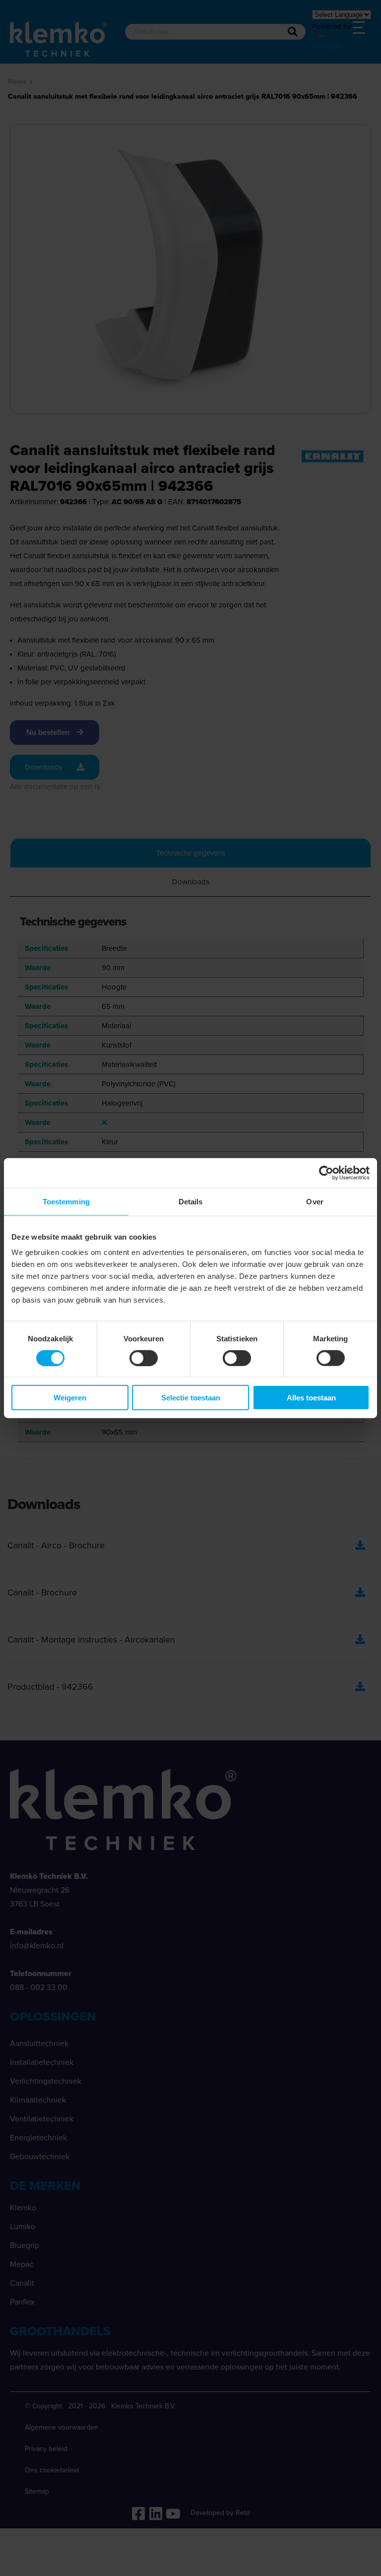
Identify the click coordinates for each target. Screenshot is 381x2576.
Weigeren (70, 1398)
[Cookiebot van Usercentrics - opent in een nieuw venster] (326, 1173)
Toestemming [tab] (66, 1201)
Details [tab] (191, 1201)
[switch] (144, 1358)
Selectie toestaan (191, 1398)
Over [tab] (315, 1201)
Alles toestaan (311, 1398)
